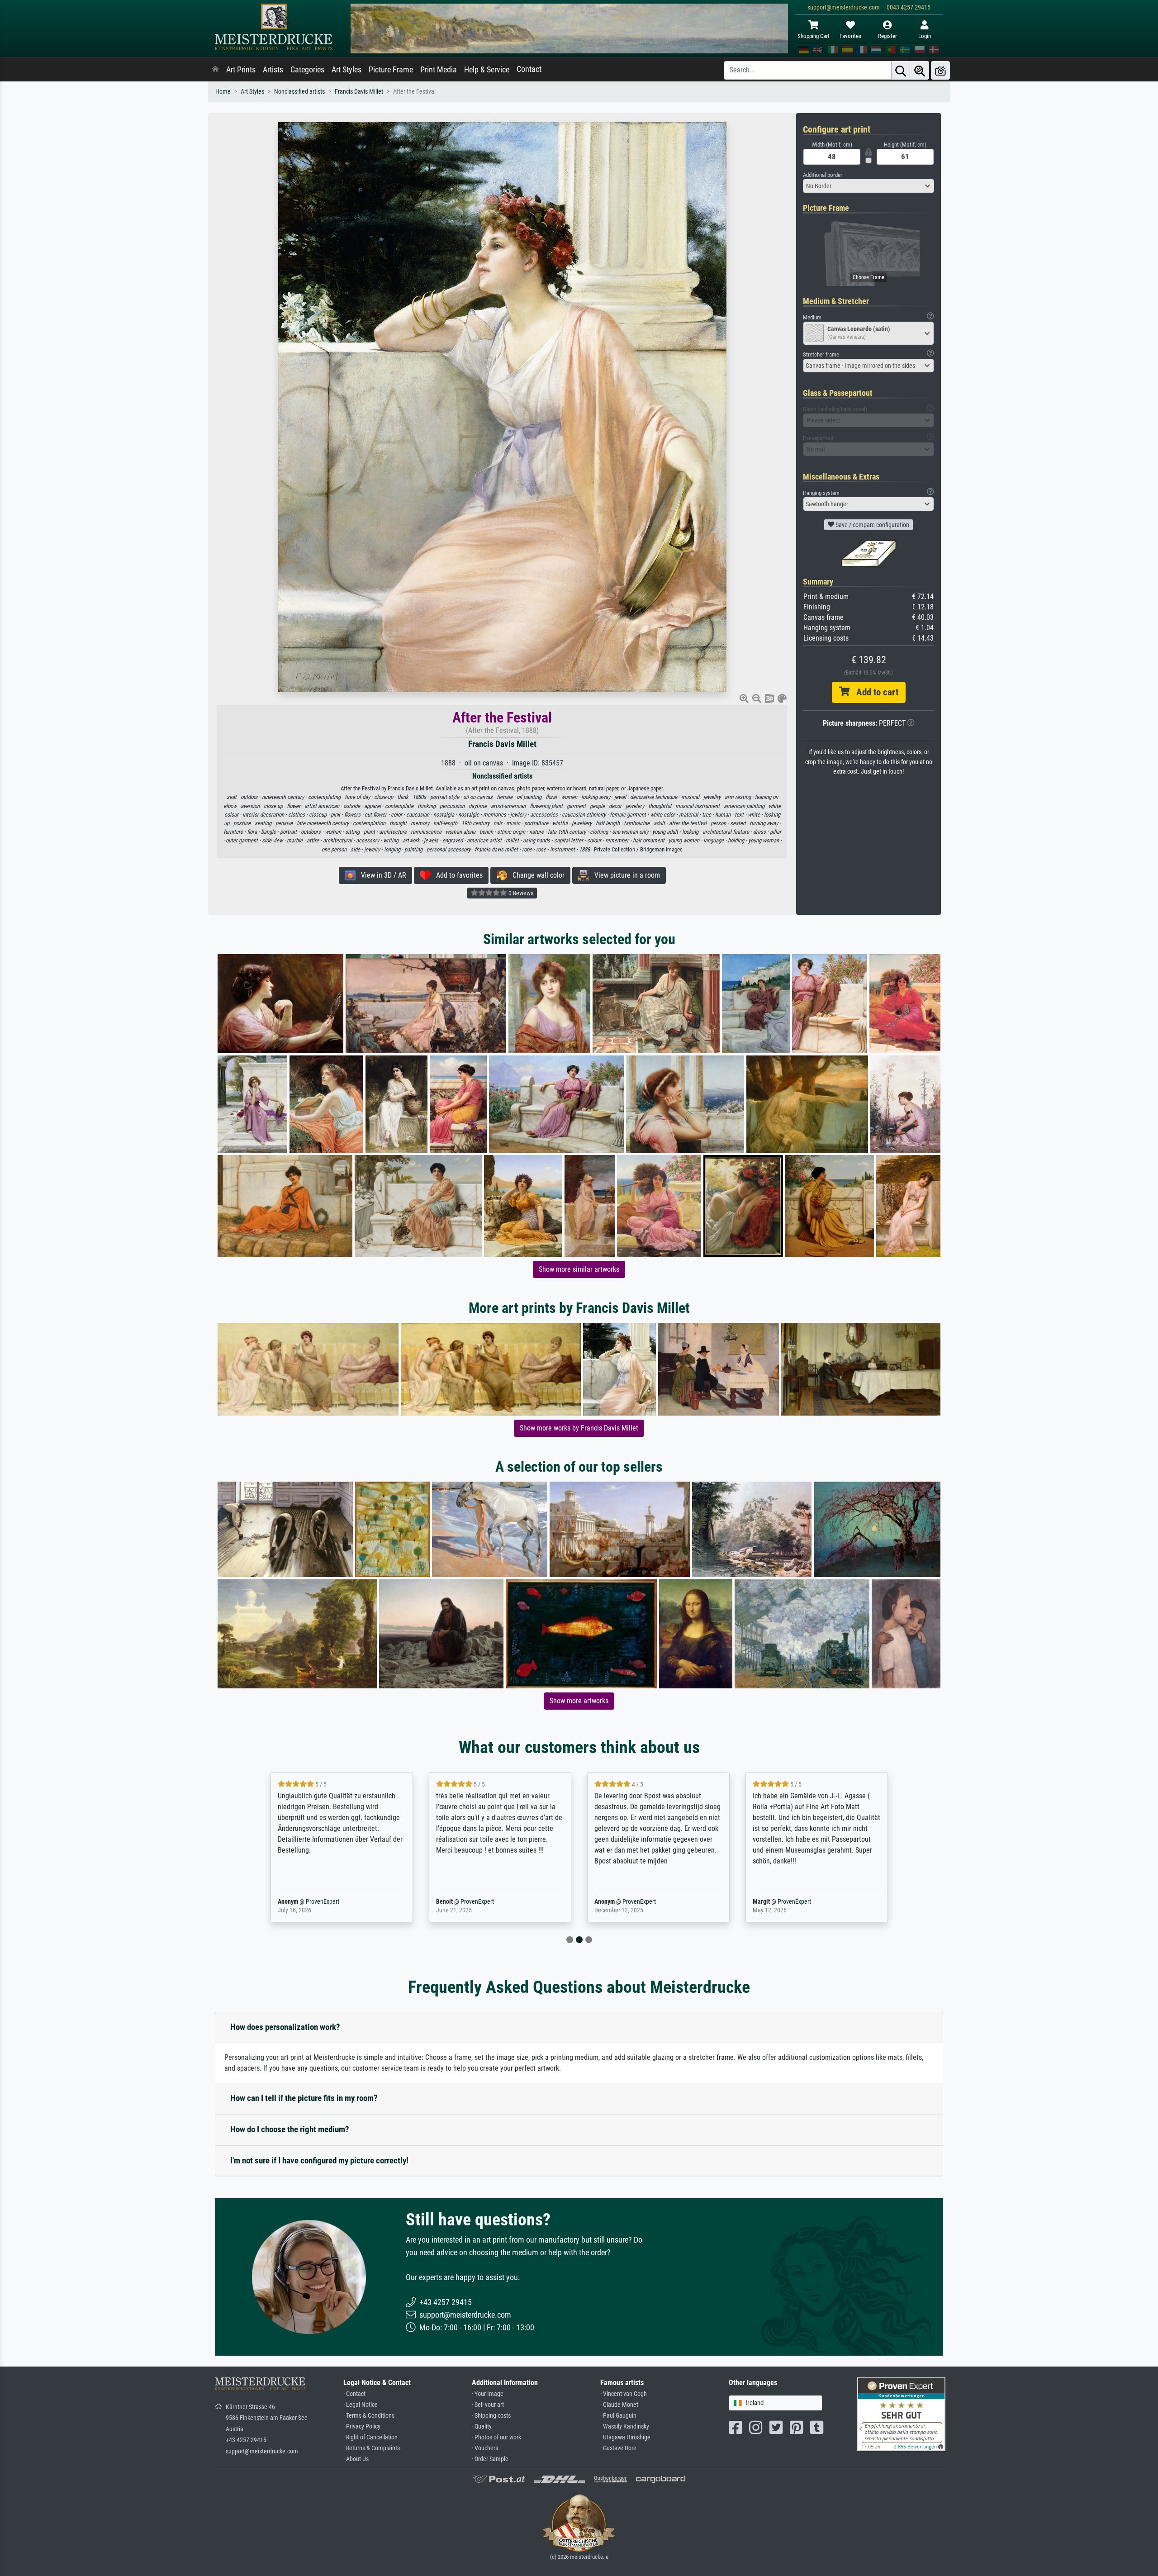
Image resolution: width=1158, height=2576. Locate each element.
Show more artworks (579, 1701)
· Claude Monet (619, 2405)
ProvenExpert (309, 1902)
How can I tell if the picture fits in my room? (304, 2098)
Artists (273, 70)
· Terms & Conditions (369, 2416)
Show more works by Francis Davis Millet (579, 1428)
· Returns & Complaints (372, 2448)
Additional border (823, 175)
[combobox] (868, 186)
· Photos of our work (496, 2437)
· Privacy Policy (362, 2426)
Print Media (439, 70)
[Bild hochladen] (940, 70)
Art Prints (241, 70)
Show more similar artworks (579, 1269)
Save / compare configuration (872, 525)
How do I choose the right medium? (290, 2129)
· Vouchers (485, 2448)
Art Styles (346, 70)
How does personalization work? (285, 2027)
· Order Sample (490, 2459)
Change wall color (536, 875)
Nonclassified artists (299, 92)
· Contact (354, 2394)
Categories (307, 70)
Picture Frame (391, 70)
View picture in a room (624, 875)
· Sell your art (488, 2405)
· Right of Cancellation (370, 2437)
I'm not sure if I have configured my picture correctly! (319, 2160)
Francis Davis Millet (359, 92)
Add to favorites (457, 875)
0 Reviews (520, 893)
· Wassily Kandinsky (625, 2426)
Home (223, 92)
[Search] (901, 70)
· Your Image (488, 2394)
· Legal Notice (361, 2405)
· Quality (482, 2426)
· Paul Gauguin (618, 2416)
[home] (215, 70)
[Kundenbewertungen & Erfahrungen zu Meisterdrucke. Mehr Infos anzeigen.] (901, 2414)
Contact (529, 69)
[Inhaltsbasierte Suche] (920, 70)
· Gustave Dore (618, 2448)
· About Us (356, 2459)
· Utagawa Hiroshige (625, 2437)
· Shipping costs (491, 2416)
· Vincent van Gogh (624, 2394)
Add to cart (874, 692)
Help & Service (487, 70)
